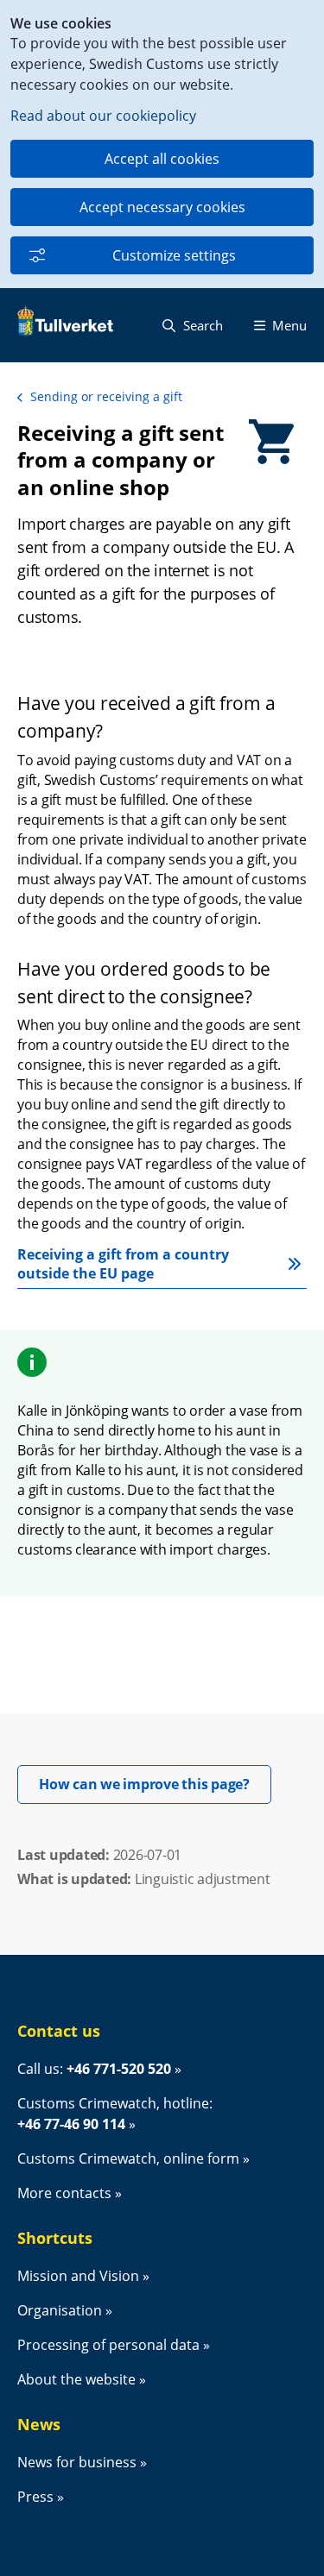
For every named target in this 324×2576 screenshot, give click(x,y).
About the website (76, 2379)
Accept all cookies (162, 159)
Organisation (60, 2310)
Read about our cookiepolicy (103, 116)
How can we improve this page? (155, 1784)
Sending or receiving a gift (106, 396)
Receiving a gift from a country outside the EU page (125, 1264)
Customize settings (174, 255)
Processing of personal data (108, 2345)
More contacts (64, 2193)
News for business (77, 2462)
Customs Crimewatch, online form (128, 2158)
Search (201, 325)
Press (35, 2497)
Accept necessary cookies (162, 207)
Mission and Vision (78, 2276)
